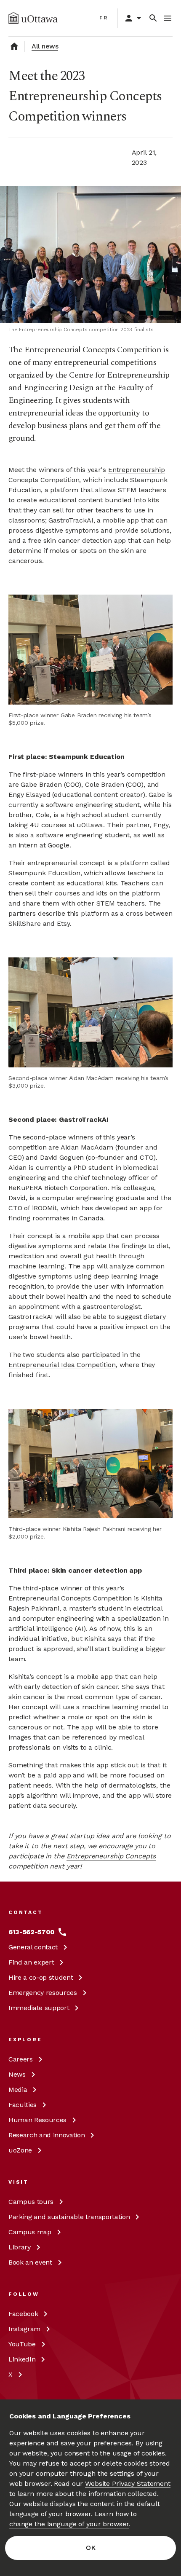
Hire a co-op (41, 1977)
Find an (31, 1962)
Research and (47, 2135)
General (33, 1947)
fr (104, 18)
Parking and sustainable (69, 2217)
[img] (33, 18)
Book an (30, 2262)
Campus (31, 2202)
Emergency (43, 1993)
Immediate (39, 2008)
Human (37, 2120)
